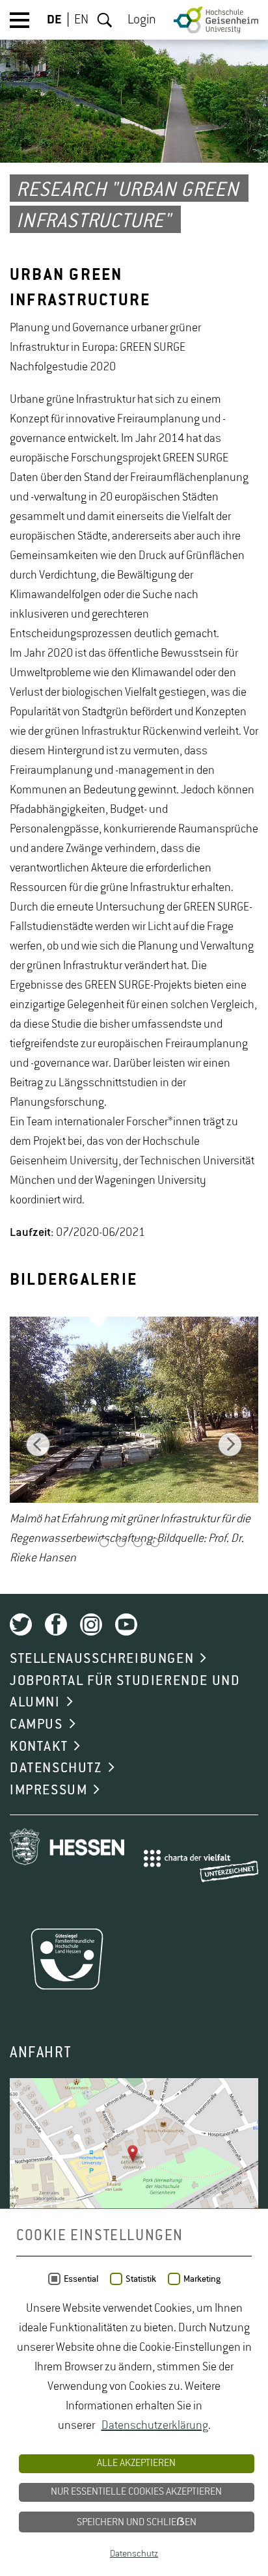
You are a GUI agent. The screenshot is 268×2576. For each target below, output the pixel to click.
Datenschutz (134, 2554)
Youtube (126, 1624)
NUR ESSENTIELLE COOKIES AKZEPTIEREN (136, 2492)
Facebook (56, 1624)
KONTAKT (39, 1747)
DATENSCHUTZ (56, 1768)
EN (81, 20)
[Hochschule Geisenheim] (216, 20)
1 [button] (104, 1544)
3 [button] (138, 1544)
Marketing (202, 2279)
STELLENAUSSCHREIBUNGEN (102, 1659)
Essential (81, 2279)
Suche (105, 20)
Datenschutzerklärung (155, 2426)
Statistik (141, 2279)
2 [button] (121, 1544)
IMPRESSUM (48, 1790)
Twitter (21, 1624)
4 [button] (155, 1544)
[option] (134, 1443)
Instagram (91, 1624)
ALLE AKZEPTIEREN (136, 2463)
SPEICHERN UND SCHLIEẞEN (137, 2523)
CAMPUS (36, 1725)
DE (54, 20)
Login (142, 20)
